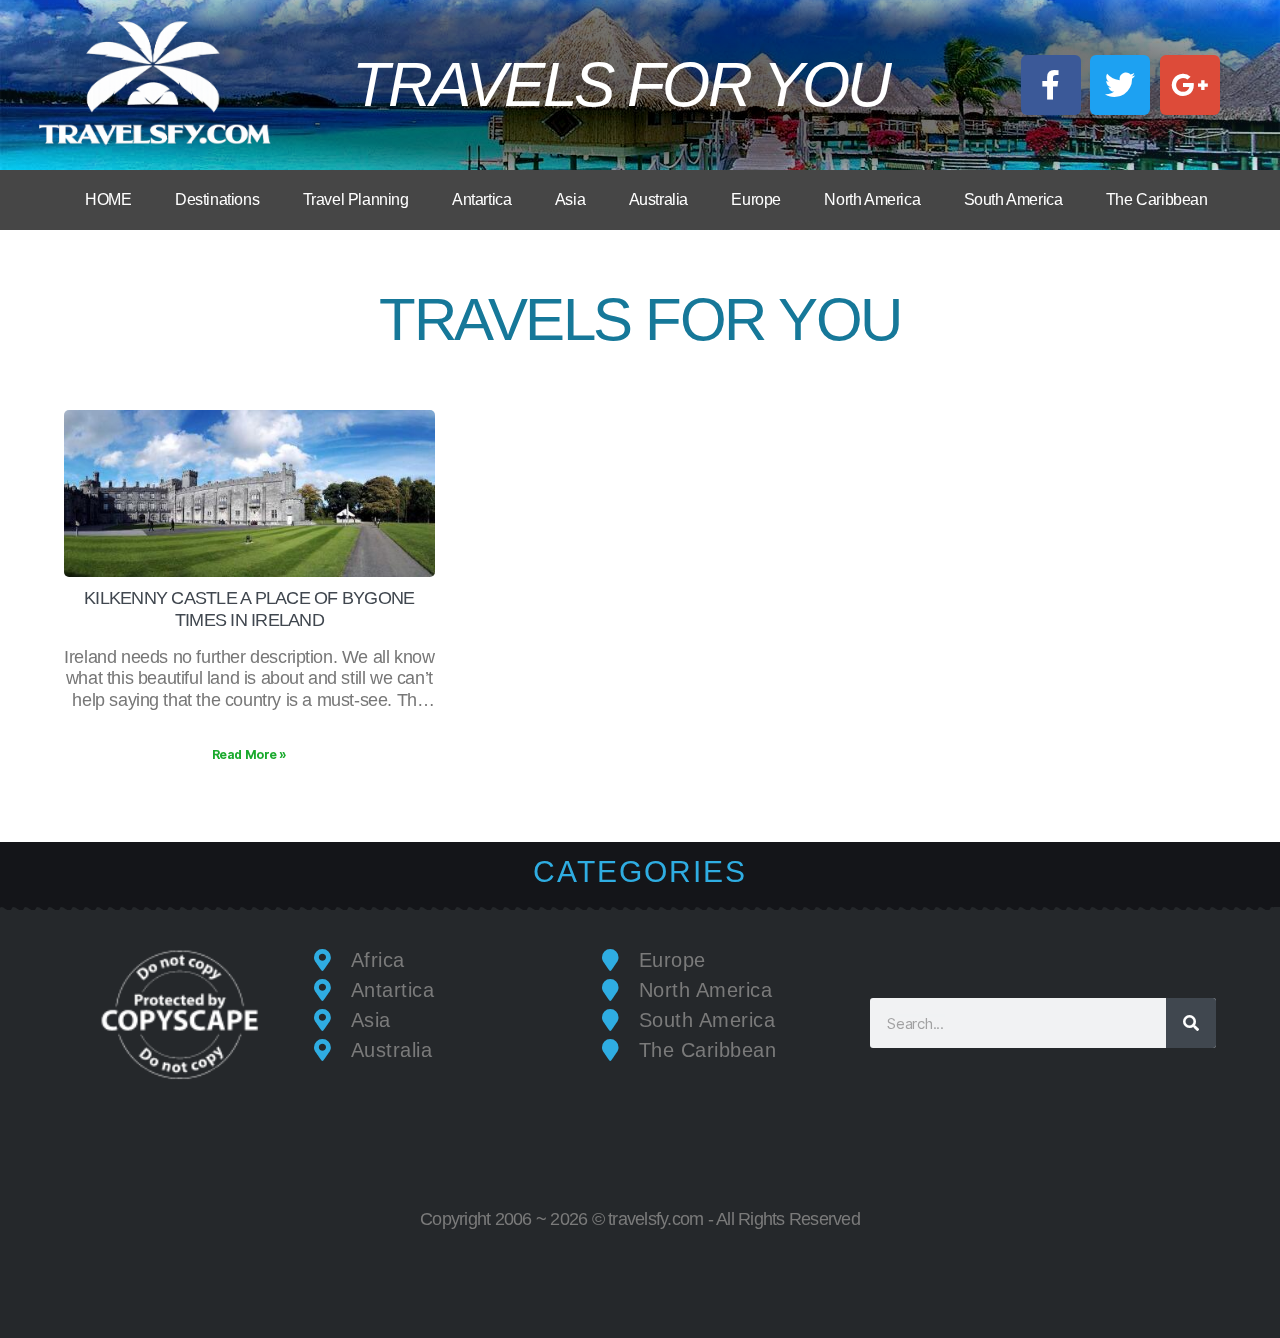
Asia (570, 199)
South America (1013, 199)
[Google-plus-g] (1190, 85)
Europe (756, 199)
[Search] (1191, 1023)
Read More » (250, 754)
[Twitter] (1120, 85)
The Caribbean (1157, 199)
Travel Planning (356, 199)
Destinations (217, 199)
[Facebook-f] (1051, 85)
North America (872, 199)
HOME (108, 199)
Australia (658, 199)
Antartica (481, 199)
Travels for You (620, 84)
